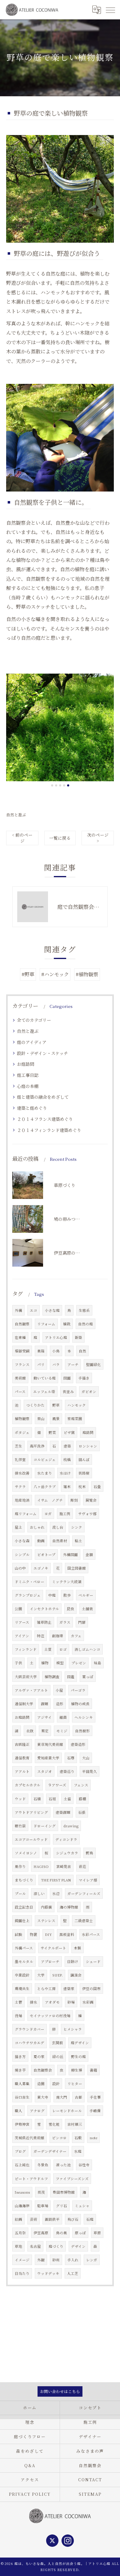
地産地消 (22, 1500)
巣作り (20, 1866)
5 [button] (68, 785)
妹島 (98, 1663)
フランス (22, 1364)
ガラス (65, 1622)
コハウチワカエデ (30, 2043)
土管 (18, 2002)
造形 (60, 1704)
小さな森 (22, 1541)
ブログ (20, 2151)
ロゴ (63, 1649)
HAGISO (41, 1866)
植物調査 (52, 1677)
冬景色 (43, 2165)
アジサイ (44, 1717)
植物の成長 (80, 1704)
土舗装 (87, 1609)
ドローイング (45, 1826)
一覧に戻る (60, 838)
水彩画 (88, 2002)
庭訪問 (88, 1432)
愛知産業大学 (48, 1758)
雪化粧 (54, 2124)
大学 (41, 1975)
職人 (18, 2111)
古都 (78, 2097)
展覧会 (91, 1500)
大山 (86, 1758)
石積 (37, 1799)
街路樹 (84, 1473)
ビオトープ (46, 1555)
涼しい (39, 1893)
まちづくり (24, 1880)
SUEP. (58, 1975)
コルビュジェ (45, 1459)
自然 (82, 1351)
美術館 (20, 1378)
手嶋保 (95, 2111)
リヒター (75, 2084)
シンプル (22, 1555)
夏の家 (39, 2056)
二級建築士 (84, 1921)
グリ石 (62, 2206)
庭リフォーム (26, 1514)
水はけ (65, 1473)
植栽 (67, 1324)
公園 (18, 1609)
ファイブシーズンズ (72, 2179)
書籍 (94, 2070)
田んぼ (84, 1459)
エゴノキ (41, 1568)
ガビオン (89, 1392)
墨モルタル (24, 1961)
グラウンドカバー (30, 2029)
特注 (41, 1636)
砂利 (56, 2260)
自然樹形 (82, 1731)
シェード (93, 1961)
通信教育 (22, 1758)
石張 (82, 1812)
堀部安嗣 (22, 1351)
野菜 (52, 1432)
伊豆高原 (41, 2233)
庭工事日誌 (28, 1075)
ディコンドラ (66, 1839)
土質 (48, 1649)
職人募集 (22, 2084)
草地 (18, 2246)
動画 (41, 1541)
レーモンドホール (67, 2111)
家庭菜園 (75, 1419)
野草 (56, 1405)
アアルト (22, 1771)
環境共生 (22, 1989)
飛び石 (73, 2219)
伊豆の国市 (91, 1989)
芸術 (34, 2219)
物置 (34, 1934)
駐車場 (43, 2206)
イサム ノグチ (50, 1500)
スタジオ (45, 1771)
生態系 (84, 1310)
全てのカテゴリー (34, 1020)
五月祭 (20, 2233)
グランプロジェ (28, 1595)
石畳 (97, 1487)
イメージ (22, 2260)
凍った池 (63, 2165)
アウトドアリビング (31, 1812)
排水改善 (22, 1473)
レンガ (92, 2260)
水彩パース (91, 1934)
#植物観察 (87, 974)
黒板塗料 (67, 1934)
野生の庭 (78, 2056)
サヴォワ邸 (87, 1514)
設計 (56, 2084)
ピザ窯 (69, 1432)
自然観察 (22, 1324)
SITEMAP (90, 2494)
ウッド (20, 1799)
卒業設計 (22, 1975)
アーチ (73, 1364)
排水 (34, 2002)
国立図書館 (77, 1568)
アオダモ (52, 2002)
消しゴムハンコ (87, 1649)
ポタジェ (22, 1432)
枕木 (82, 1487)
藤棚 (82, 1799)
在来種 (20, 1337)
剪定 (45, 1731)
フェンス (81, 1785)
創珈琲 (58, 1636)
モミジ (62, 1731)
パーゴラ (78, 1690)
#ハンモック (55, 974)
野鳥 (90, 1853)
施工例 (65, 1514)
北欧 (30, 1731)
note (93, 2138)
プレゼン (79, 1663)
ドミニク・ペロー (30, 1582)
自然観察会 (43, 2070)
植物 (45, 1663)
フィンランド (26, 1649)
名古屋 (35, 2246)
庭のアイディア (32, 1042)
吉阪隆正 (22, 1744)
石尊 (71, 1758)
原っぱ (80, 2233)
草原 (97, 2233)
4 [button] (64, 785)
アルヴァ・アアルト (31, 1690)
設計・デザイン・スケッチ (42, 1053)
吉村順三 (75, 2124)
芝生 (18, 1446)
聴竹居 (20, 1826)
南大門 (62, 2097)
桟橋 (67, 1459)
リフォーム (46, 1324)
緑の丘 (58, 2056)
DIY (48, 1934)
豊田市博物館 (64, 2192)
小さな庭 (52, 1310)
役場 (18, 2016)
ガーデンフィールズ (84, 1893)
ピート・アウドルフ (31, 2179)
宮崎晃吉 (64, 1866)
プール (20, 1893)
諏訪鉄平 (52, 2219)
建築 (67, 1446)
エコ (34, 1310)
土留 (67, 1799)
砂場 (71, 2002)
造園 (41, 2084)
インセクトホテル (44, 1609)
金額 (89, 1555)
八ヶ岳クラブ (45, 1487)
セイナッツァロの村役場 (50, 2016)
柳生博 (77, 2070)
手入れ (73, 2260)
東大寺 (43, 2097)
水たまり (45, 1473)
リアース (22, 1622)
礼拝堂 (20, 1459)
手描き (84, 1378)
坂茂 (41, 2192)
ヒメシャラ (73, 2029)
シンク (77, 1527)
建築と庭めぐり (32, 1108)
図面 (67, 1378)
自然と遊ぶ (16, 815)
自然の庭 (86, 1324)
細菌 (63, 1717)
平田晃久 (90, 1771)
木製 (78, 1948)
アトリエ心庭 (56, 1337)
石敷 (78, 2138)
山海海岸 (22, 2206)
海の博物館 (69, 1907)
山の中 (20, 1568)
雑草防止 (44, 1622)
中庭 (52, 1595)
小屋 (59, 1690)
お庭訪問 (26, 1064)
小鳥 (56, 1351)
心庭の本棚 (28, 1086)
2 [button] (56, 785)
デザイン (78, 2246)
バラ (56, 1364)
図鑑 (71, 1677)
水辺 (56, 1893)
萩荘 (82, 1866)
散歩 (67, 1595)
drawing (71, 1826)
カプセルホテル (28, 1785)
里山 (41, 1419)
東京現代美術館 (50, 1744)
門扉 (82, 1622)
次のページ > (98, 838)
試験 (18, 1934)
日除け (73, 1961)
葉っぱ (88, 1677)
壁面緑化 (94, 1364)
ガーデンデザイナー (50, 2151)
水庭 (78, 2151)
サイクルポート (53, 1948)
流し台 (58, 1527)
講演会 (76, 1975)
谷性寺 (84, 2165)
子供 (18, 1663)
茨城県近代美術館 (30, 2138)
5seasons (22, 2192)
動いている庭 (45, 1378)
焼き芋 (20, 2070)
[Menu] (110, 10)
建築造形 (78, 1744)
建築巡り (67, 1771)
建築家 (69, 1989)
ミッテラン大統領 (67, 1582)
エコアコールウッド (31, 1839)
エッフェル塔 (44, 1392)
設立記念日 (24, 1907)
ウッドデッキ (48, 2273)
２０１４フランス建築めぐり (45, 1119)
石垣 (52, 1799)
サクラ (20, 1487)
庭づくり (56, 2246)
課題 (45, 1704)
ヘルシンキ (84, 1717)
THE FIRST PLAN (56, 1880)
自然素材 (60, 1541)
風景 (56, 1419)
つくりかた (35, 1405)
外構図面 (70, 1555)
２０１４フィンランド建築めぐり (49, 1130)
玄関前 (58, 2043)
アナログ (37, 2111)
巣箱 (41, 1351)
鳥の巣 (62, 2233)
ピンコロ (59, 2138)
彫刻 (74, 1500)
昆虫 (70, 1609)
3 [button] (60, 785)
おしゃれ (37, 1527)
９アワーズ (57, 1785)
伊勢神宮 (22, 2124)
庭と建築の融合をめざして (43, 1097)
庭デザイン (80, 2043)
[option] (60, 727)
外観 (41, 2260)
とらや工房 (46, 1989)
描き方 (20, 2056)
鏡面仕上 (22, 1921)
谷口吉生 (22, 2097)
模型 (60, 1663)
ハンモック (77, 1405)
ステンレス (46, 1921)
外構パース (24, 1948)
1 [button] (52, 785)
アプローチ (50, 1961)
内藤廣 (46, 1907)
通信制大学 (24, 1704)
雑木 (67, 1487)
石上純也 (22, 2165)
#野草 (28, 974)
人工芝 (73, 2273)
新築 (78, 1337)
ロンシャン (88, 1446)
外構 (18, 1310)
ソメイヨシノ (26, 1853)
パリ (41, 1364)
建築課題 (63, 1812)
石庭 (90, 2219)
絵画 (18, 2219)
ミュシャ (82, 2206)
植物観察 (22, 1419)
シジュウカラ (67, 1853)
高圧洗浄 (37, 1446)
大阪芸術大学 (26, 1677)
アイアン (22, 1636)
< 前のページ (22, 838)
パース (20, 1392)
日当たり (22, 2273)
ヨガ (48, 1514)
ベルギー (86, 1595)
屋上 (18, 1527)
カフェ (76, 1636)
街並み (68, 1392)
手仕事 (95, 2097)
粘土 (78, 1541)
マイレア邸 (88, 1880)
